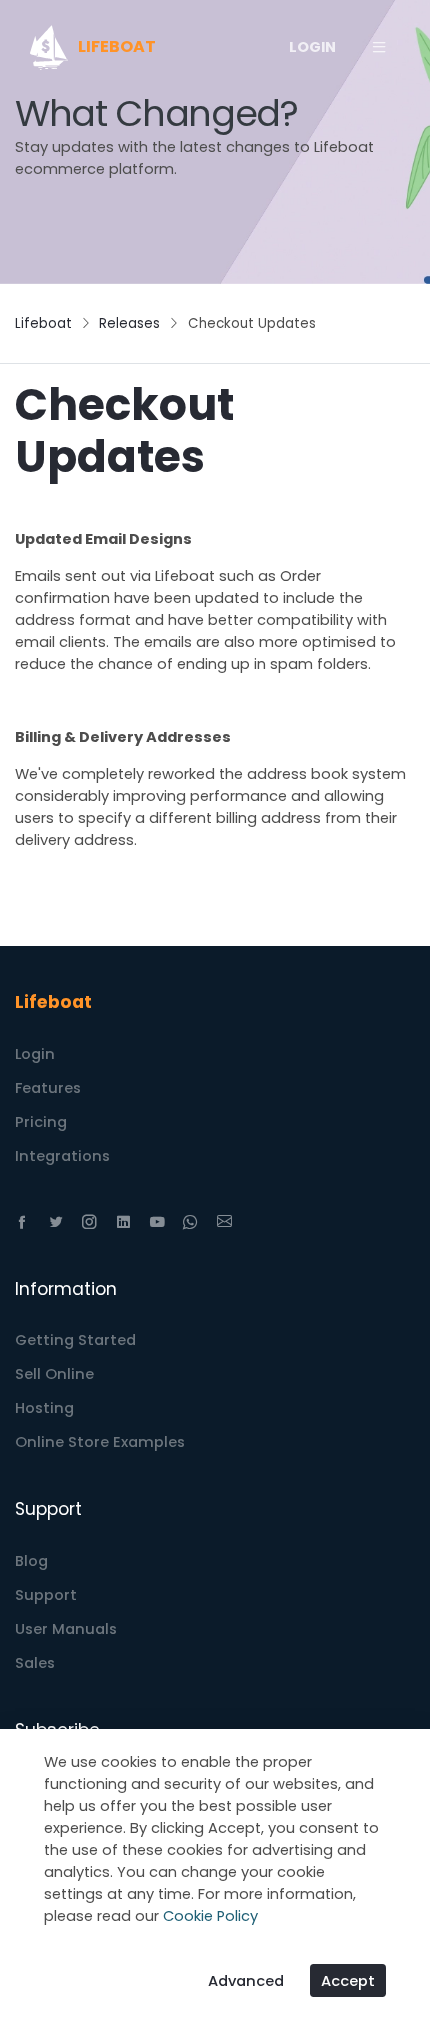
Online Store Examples (100, 1442)
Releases (129, 323)
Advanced (246, 1981)
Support (46, 1595)
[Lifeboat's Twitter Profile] (56, 1222)
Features (48, 1088)
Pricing (41, 1122)
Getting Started (75, 1340)
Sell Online (54, 1374)
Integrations (62, 1156)
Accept (348, 1981)
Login (35, 1054)
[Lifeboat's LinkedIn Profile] (123, 1222)
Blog (31, 1561)
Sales (35, 1663)
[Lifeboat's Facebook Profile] (22, 1222)
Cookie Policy (210, 1916)
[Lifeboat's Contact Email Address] (224, 1222)
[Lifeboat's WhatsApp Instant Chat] (190, 1222)
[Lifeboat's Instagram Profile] (89, 1222)
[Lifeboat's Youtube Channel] (157, 1222)
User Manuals (66, 1629)
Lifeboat (43, 323)
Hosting (44, 1408)
